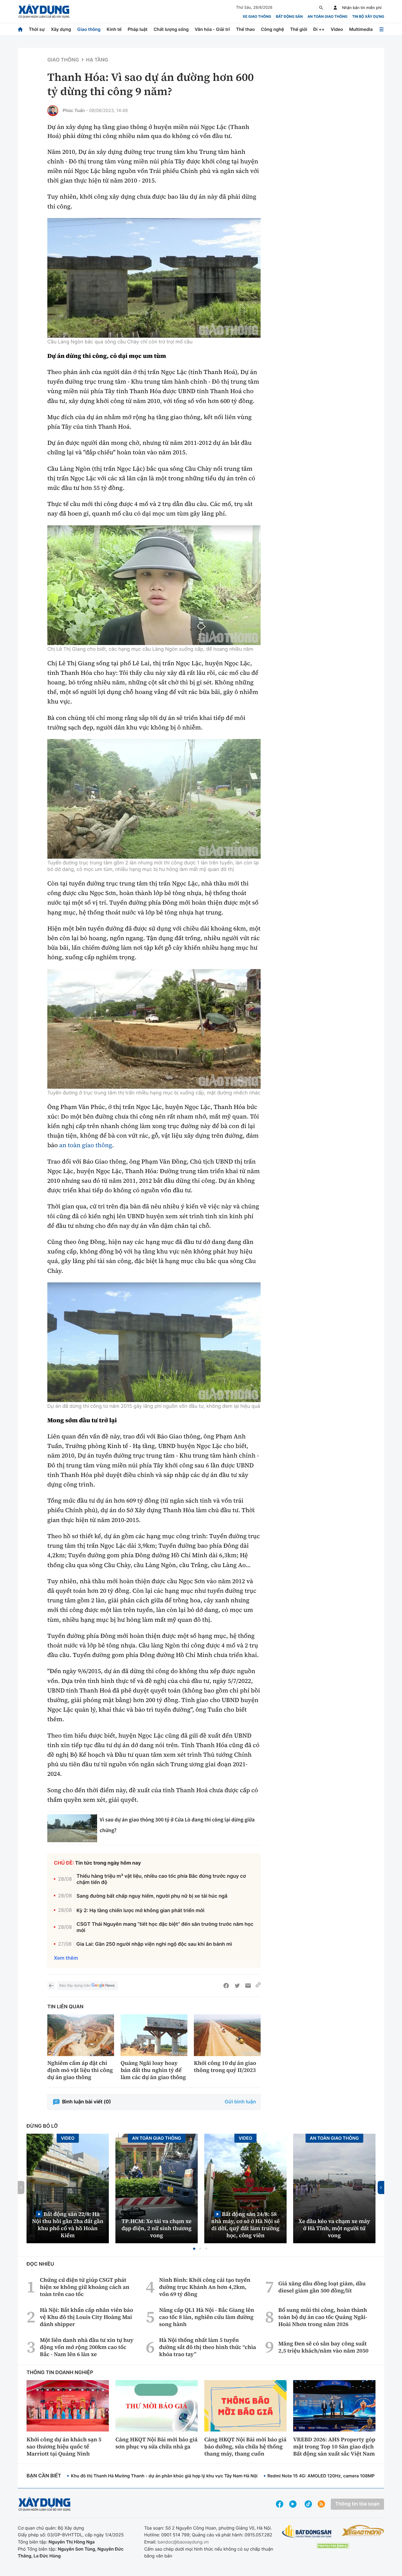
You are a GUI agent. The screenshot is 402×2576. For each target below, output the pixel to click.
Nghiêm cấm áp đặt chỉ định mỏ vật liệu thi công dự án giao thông (80, 2070)
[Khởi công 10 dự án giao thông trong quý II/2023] (227, 2035)
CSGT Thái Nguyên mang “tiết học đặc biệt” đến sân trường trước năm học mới (165, 1927)
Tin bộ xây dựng (368, 17)
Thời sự (37, 29)
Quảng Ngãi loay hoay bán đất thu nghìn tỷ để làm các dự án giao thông (153, 2070)
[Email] (248, 1986)
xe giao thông (257, 17)
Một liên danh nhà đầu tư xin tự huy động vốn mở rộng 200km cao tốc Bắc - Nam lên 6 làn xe (87, 2347)
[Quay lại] (51, 1986)
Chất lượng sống (171, 29)
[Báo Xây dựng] (44, 11)
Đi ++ (319, 29)
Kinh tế (114, 29)
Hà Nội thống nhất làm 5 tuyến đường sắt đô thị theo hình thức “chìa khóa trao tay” (208, 2347)
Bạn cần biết (44, 2476)
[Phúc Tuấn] (53, 111)
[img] (154, 278)
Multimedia (361, 29)
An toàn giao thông (327, 17)
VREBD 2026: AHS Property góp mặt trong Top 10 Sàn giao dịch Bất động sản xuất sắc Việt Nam (334, 2447)
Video (337, 29)
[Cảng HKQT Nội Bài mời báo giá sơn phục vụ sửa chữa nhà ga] (157, 2406)
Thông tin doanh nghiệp (60, 2373)
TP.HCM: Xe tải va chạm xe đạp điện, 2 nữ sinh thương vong (157, 2228)
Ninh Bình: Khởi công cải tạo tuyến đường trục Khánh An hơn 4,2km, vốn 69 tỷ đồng (205, 2287)
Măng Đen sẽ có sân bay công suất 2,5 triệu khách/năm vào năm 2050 (323, 2347)
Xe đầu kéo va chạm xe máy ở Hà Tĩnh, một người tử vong (334, 2228)
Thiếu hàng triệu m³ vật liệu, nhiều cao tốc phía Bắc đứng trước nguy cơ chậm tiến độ (161, 1879)
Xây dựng (61, 29)
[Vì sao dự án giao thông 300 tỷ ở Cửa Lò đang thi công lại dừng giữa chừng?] (72, 1828)
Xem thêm (66, 1958)
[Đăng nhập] (335, 8)
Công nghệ (272, 29)
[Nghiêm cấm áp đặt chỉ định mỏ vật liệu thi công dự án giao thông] (81, 2035)
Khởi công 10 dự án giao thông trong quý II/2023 (225, 2066)
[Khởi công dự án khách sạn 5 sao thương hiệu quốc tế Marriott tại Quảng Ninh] (68, 2406)
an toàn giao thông (86, 1145)
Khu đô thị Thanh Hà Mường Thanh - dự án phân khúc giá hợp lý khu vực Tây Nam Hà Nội (164, 2476)
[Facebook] (226, 1986)
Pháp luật (138, 29)
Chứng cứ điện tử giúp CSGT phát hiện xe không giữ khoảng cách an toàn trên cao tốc (85, 2287)
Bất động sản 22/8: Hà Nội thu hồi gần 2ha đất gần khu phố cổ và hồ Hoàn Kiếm (68, 2225)
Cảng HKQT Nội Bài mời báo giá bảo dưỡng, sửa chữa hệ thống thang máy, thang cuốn (245, 2447)
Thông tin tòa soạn (357, 2504)
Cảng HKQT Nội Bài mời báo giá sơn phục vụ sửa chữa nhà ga (156, 2443)
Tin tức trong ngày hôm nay (108, 1863)
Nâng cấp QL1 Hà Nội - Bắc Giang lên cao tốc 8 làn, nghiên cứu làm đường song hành (207, 2317)
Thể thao (245, 29)
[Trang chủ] (20, 29)
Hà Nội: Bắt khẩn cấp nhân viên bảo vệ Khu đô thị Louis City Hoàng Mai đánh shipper (87, 2317)
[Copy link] (258, 1986)
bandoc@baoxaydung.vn (183, 2542)
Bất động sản (289, 17)
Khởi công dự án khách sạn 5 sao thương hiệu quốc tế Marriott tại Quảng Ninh (64, 2447)
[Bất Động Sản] (307, 2532)
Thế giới (299, 29)
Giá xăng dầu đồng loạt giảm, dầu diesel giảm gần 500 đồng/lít (322, 2287)
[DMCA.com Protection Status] (333, 2546)
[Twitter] (237, 1986)
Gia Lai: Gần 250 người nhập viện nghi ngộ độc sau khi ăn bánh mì (154, 1944)
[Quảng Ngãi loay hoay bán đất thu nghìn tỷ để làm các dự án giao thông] (154, 2035)
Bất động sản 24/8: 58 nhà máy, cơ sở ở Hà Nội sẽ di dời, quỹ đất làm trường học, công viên (245, 2225)
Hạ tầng (97, 60)
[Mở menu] (381, 29)
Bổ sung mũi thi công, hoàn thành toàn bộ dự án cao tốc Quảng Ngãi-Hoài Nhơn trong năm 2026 (323, 2317)
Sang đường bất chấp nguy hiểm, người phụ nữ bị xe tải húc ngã (152, 1896)
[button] (194, 2249)
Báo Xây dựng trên (75, 1986)
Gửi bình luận (240, 2102)
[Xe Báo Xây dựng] (363, 2530)
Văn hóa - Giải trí (212, 29)
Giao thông (89, 29)
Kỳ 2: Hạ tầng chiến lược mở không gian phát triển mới (141, 1911)
